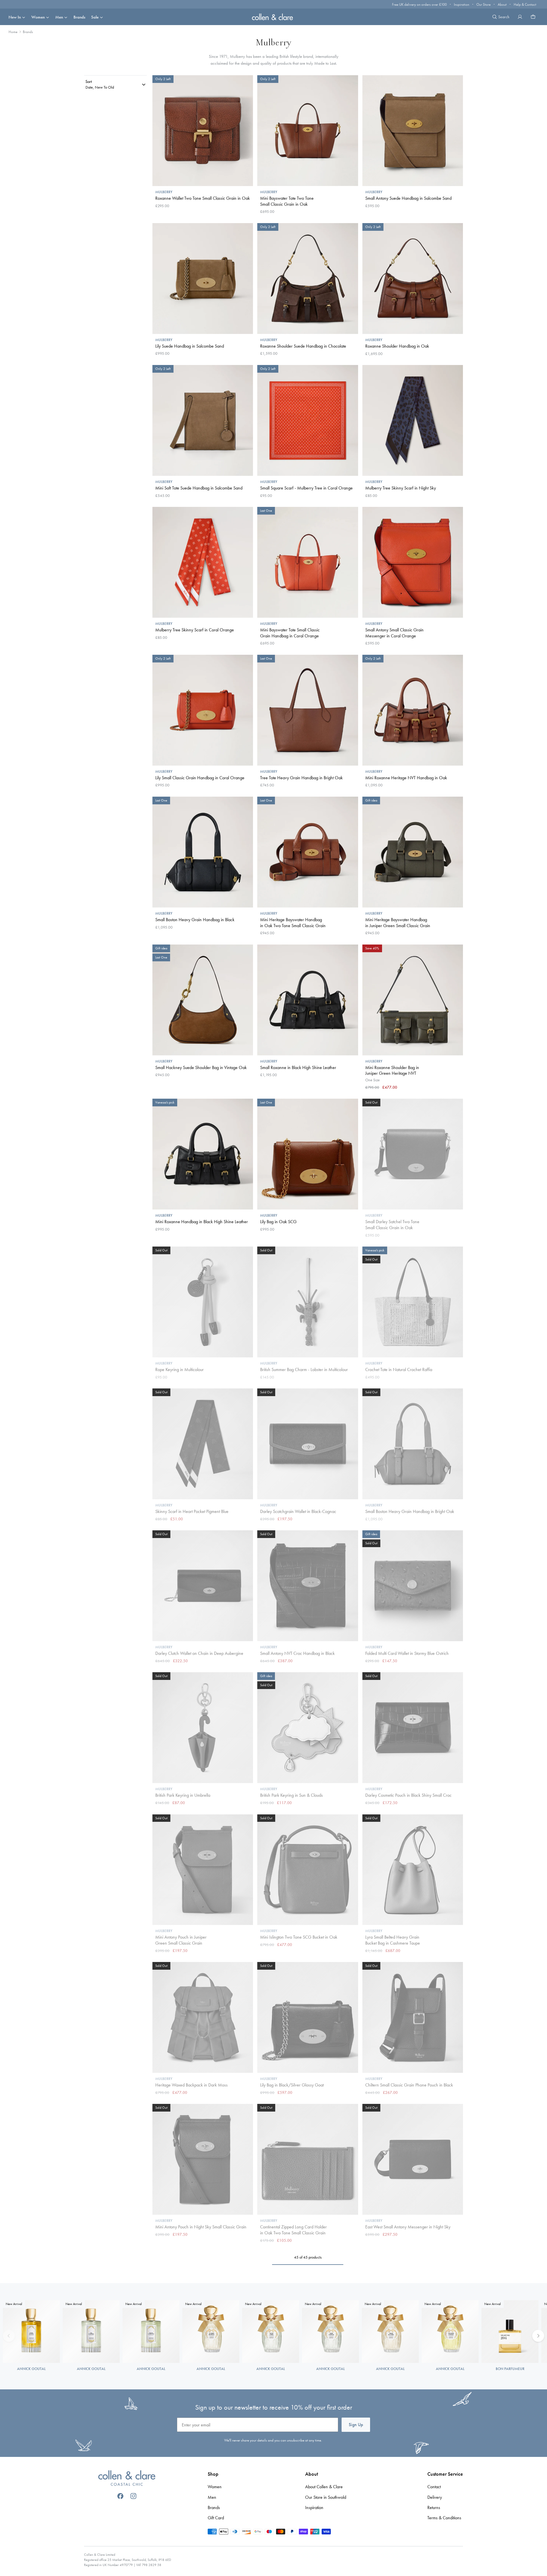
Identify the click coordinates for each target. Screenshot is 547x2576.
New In (15, 17)
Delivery (435, 2497)
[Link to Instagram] (133, 2496)
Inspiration (462, 4)
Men (59, 17)
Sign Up (356, 2425)
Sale (95, 17)
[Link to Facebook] (120, 2496)
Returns (434, 2507)
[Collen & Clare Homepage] (273, 17)
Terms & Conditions (444, 2518)
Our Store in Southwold (326, 2497)
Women (38, 17)
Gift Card (216, 2518)
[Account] (520, 17)
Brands (79, 17)
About (502, 4)
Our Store (483, 4)
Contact (434, 2487)
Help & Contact (525, 4)
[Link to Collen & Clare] (127, 2479)
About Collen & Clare (324, 2487)
